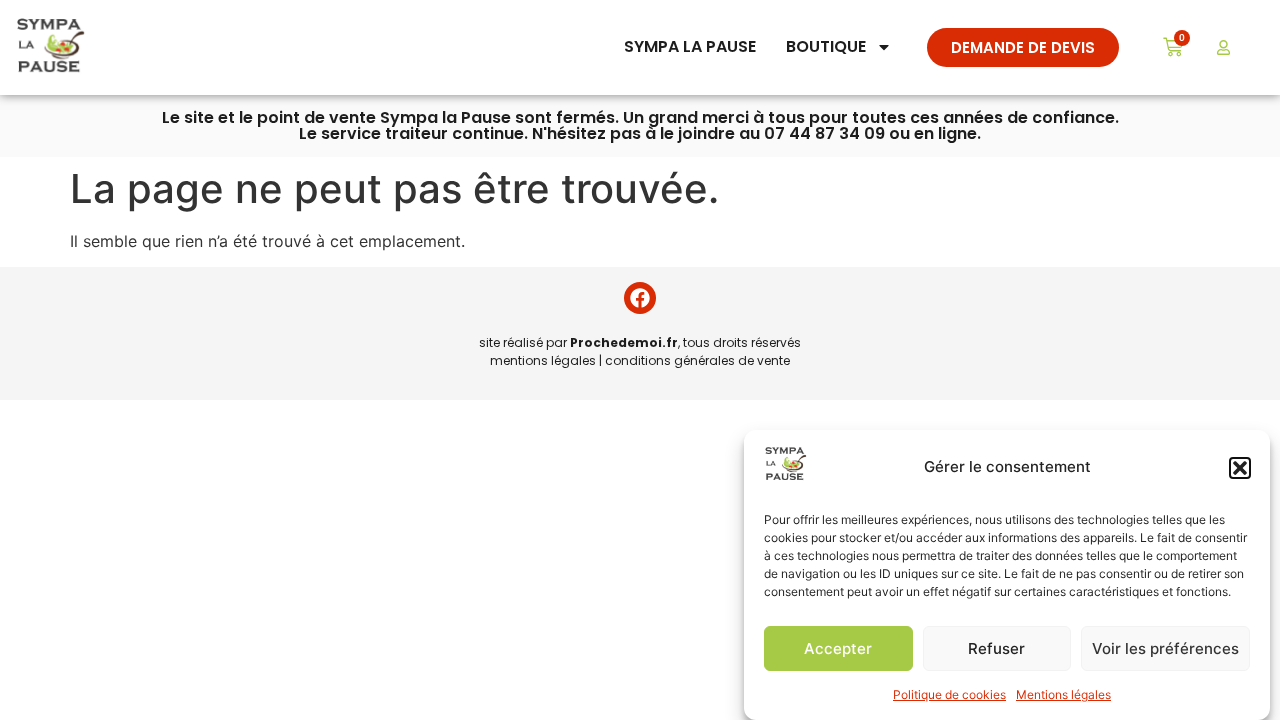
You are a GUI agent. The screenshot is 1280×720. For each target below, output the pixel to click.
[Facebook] (640, 298)
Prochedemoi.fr (624, 342)
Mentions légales (1063, 694)
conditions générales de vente (697, 360)
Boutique (826, 46)
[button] (1240, 468)
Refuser (996, 648)
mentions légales (543, 360)
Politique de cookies (949, 694)
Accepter (838, 648)
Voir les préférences (1165, 648)
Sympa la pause (690, 46)
